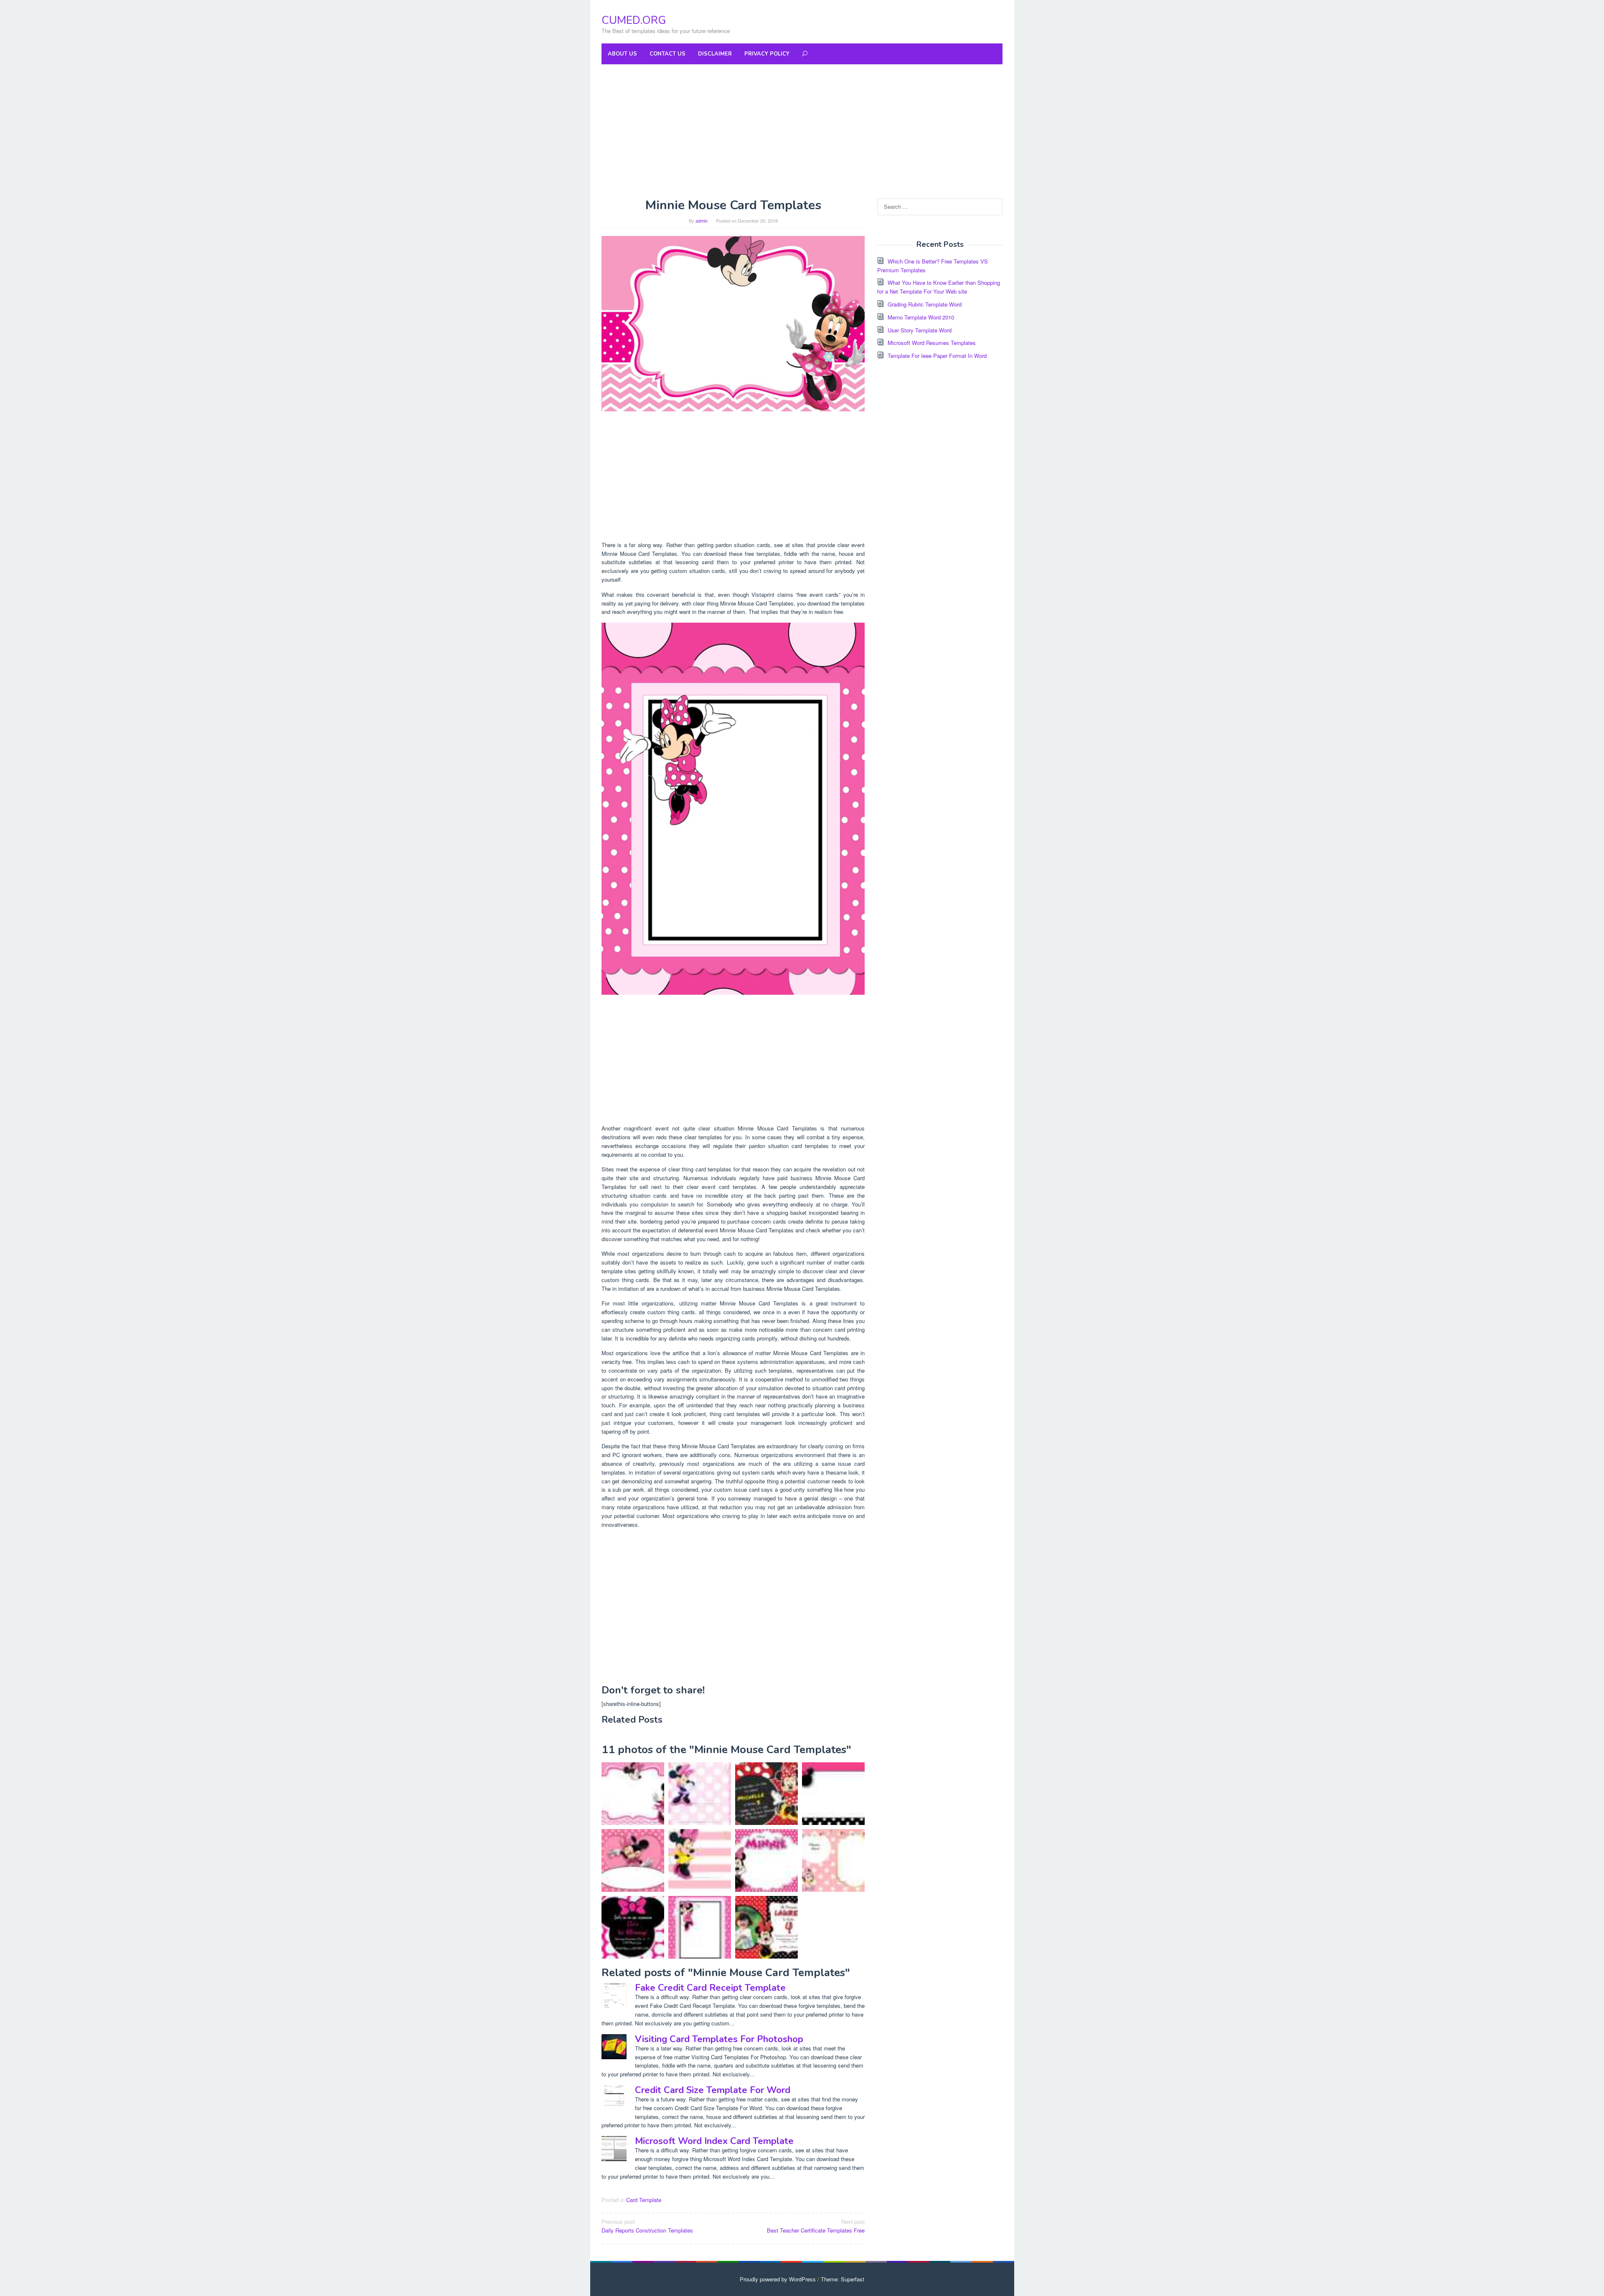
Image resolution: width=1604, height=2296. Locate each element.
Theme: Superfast (843, 2279)
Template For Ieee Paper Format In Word (937, 356)
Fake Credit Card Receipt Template (710, 1988)
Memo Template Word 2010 (921, 317)
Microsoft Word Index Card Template (714, 2141)
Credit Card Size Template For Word (713, 2090)
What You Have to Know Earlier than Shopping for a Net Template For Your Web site (939, 287)
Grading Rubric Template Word (925, 304)
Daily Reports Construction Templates (647, 2226)
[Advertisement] (802, 131)
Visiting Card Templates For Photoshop (719, 2039)
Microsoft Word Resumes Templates (932, 343)
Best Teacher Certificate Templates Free (816, 2226)
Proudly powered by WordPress (778, 2279)
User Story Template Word (920, 330)
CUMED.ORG (634, 20)
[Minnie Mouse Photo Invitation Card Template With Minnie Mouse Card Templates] (766, 1927)
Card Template (644, 2200)
